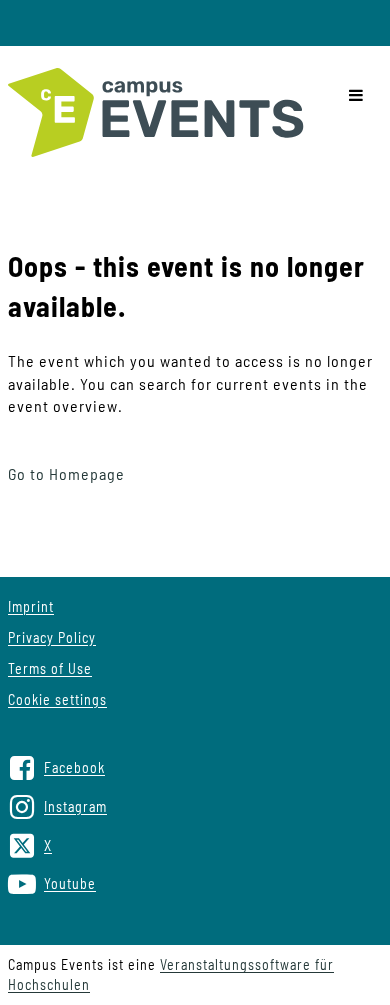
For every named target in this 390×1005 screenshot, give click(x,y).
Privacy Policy (52, 637)
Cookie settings (57, 699)
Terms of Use (50, 668)
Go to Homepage (66, 473)
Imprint (31, 606)
